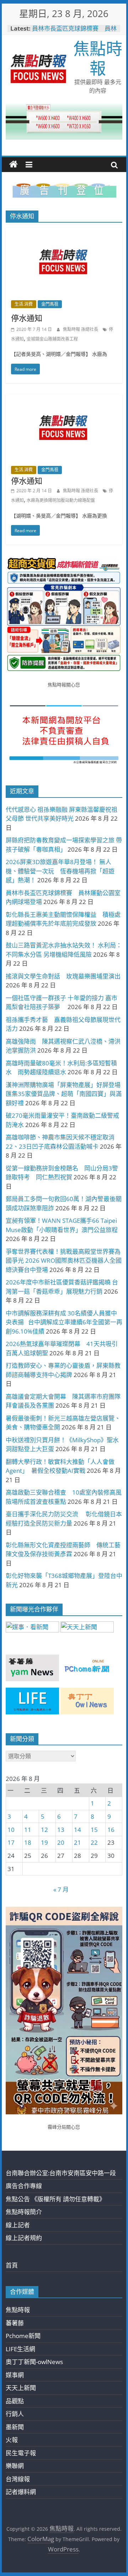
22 (94, 1842)
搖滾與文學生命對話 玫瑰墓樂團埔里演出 (63, 976)
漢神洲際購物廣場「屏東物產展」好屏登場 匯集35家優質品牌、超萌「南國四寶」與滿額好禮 (64, 1094)
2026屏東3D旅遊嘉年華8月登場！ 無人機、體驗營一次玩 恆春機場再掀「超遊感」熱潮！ (60, 871)
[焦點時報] (14, 165)
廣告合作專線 (24, 2186)
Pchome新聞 (23, 2336)
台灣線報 (18, 2479)
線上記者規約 (24, 2238)
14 (78, 1830)
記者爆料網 (21, 2492)
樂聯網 (15, 2466)
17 (11, 1842)
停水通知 (27, 318)
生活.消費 (24, 304)
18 (28, 1842)
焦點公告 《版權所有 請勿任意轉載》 (55, 2199)
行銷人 (15, 2414)
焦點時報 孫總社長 (81, 329)
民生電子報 (21, 2453)
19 (44, 1842)
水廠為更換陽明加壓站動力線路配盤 (61, 500)
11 (28, 1830)
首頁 (12, 2265)
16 (111, 1830)
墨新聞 (15, 2427)
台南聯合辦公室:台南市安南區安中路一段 (61, 2173)
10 (11, 1830)
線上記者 (18, 2225)
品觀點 (15, 2401)
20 (61, 1842)
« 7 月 (61, 1889)
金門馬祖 (50, 304)
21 (78, 1842)
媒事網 (15, 2375)
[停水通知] (64, 233)
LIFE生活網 (20, 2349)
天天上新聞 (21, 2388)
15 (94, 1830)
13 (61, 1830)
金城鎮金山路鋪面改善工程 (52, 339)
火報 (12, 2440)
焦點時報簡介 (24, 2212)
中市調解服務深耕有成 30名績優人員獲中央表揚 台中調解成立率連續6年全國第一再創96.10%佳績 (64, 1322)
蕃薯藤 (15, 2323)
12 (44, 1830)
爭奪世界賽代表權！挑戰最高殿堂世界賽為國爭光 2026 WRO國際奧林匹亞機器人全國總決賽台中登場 (64, 1261)
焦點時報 (98, 58)
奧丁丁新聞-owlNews (34, 2362)
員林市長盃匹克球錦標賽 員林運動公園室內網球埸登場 (74, 32)
